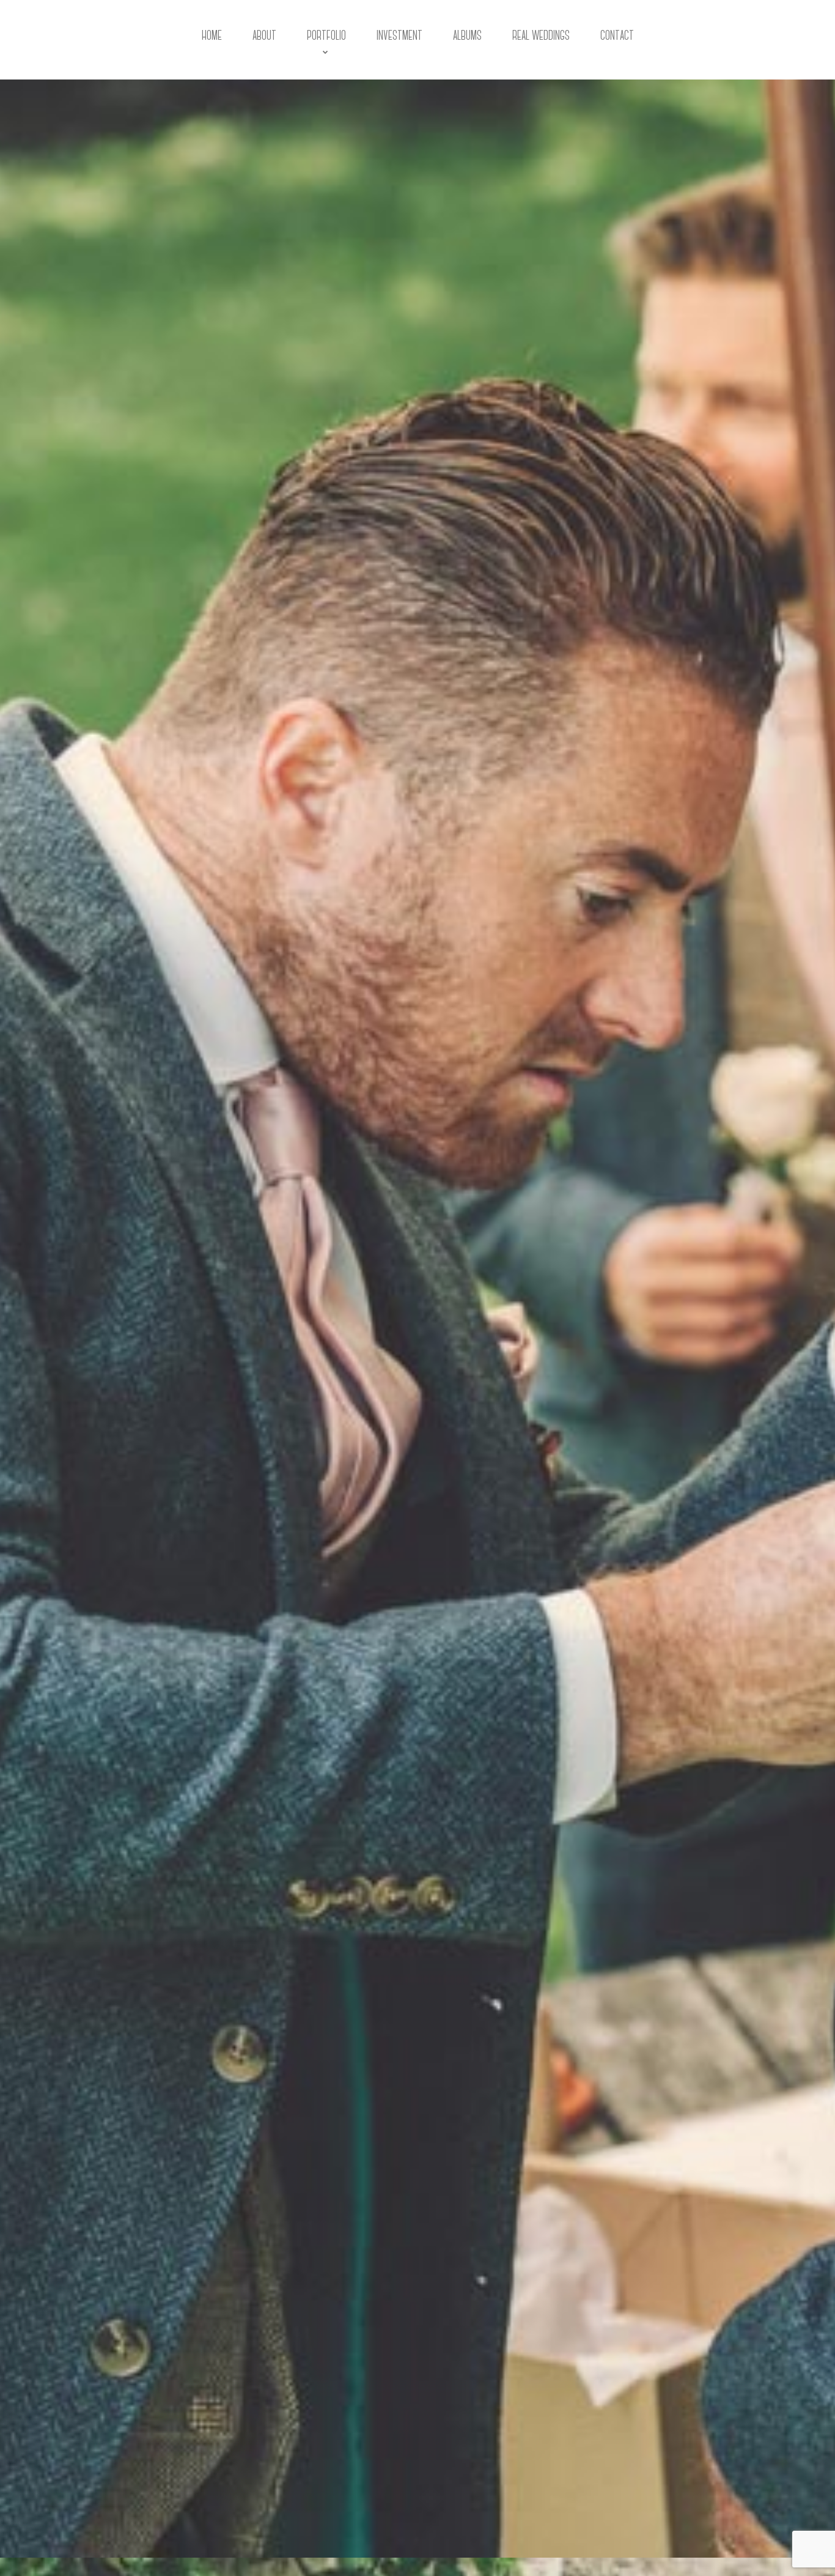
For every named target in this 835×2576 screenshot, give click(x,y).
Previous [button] (12, 2558)
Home (212, 36)
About (264, 36)
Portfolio (326, 36)
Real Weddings (541, 36)
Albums (467, 36)
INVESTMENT (399, 36)
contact (617, 36)
